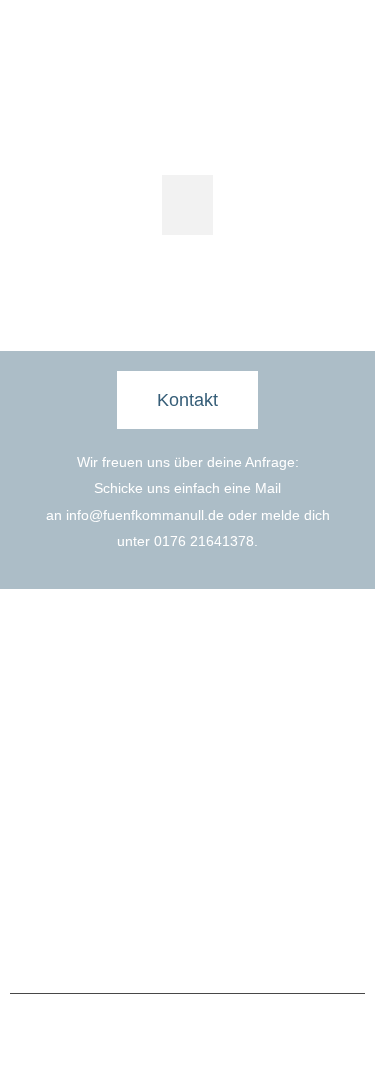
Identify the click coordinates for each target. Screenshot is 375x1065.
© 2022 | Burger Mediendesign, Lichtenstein (188, 1027)
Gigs (38, 842)
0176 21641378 (204, 541)
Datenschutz (229, 945)
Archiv (43, 874)
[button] (187, 205)
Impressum (142, 945)
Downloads (237, 842)
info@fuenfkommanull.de (145, 515)
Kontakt (226, 810)
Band (40, 810)
